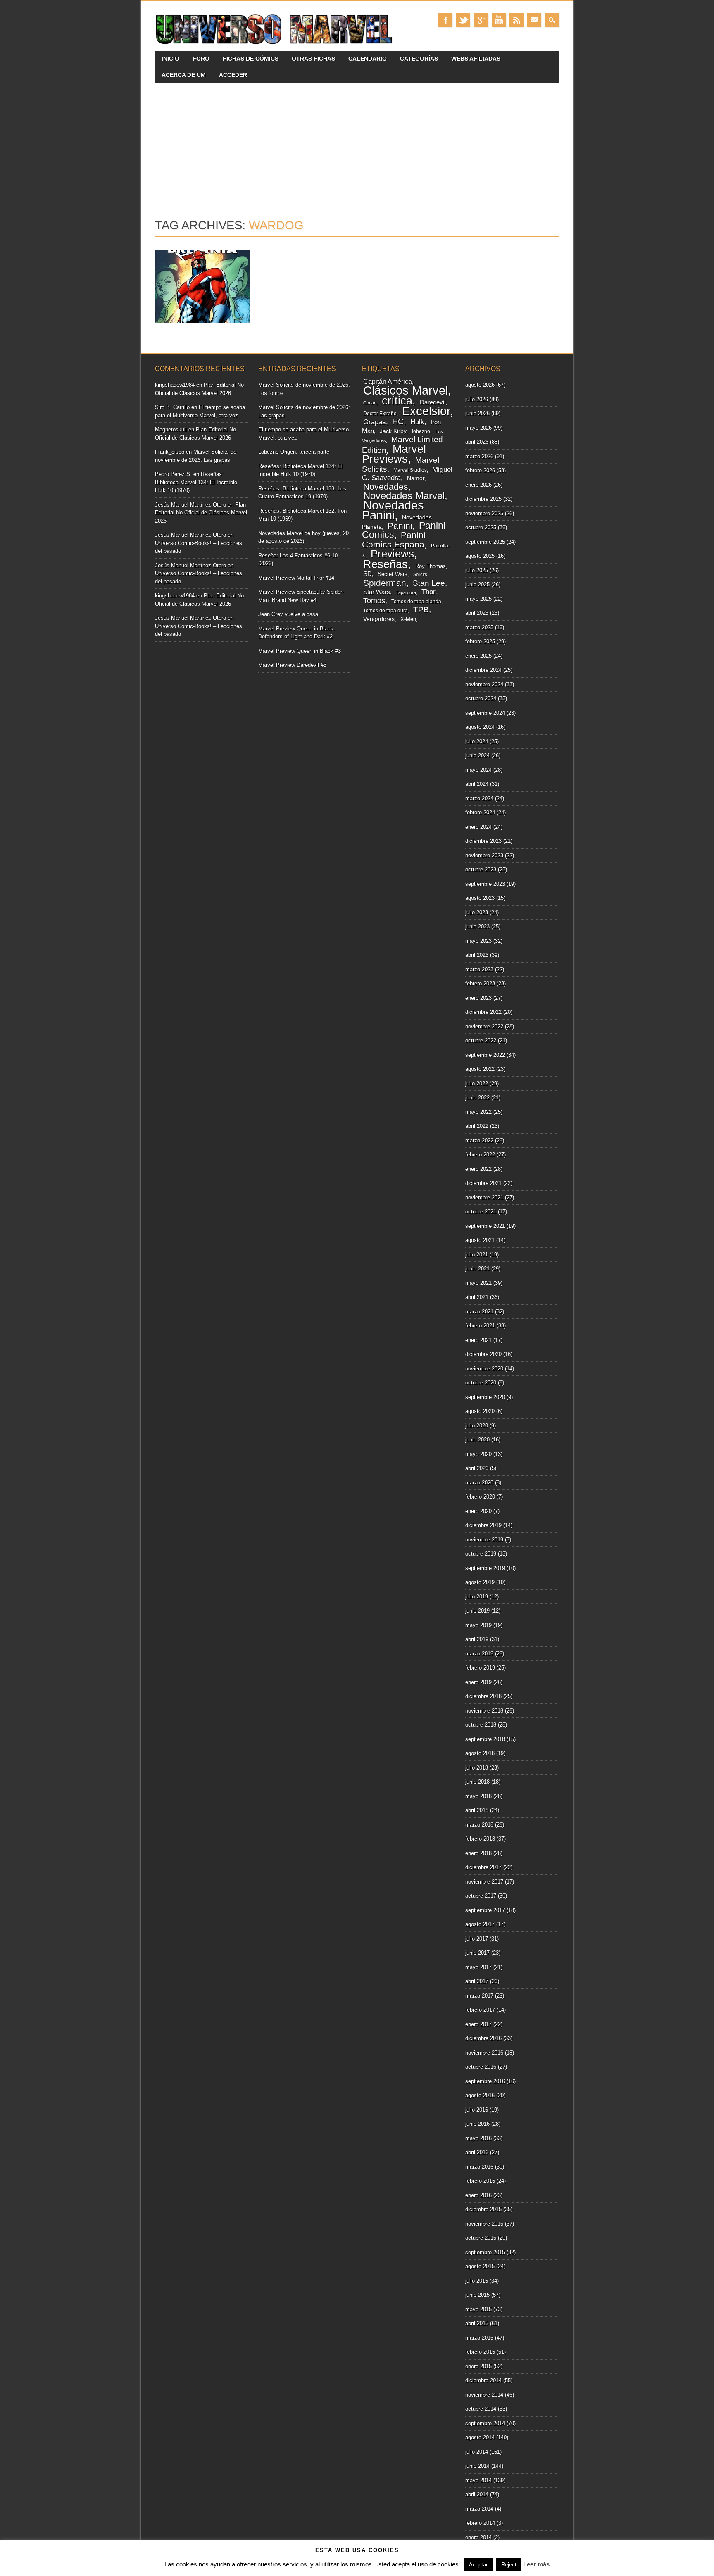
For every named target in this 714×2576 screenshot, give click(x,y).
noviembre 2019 (484, 1540)
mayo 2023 (478, 941)
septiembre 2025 (485, 542)
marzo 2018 (479, 1825)
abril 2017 (477, 1981)
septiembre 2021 (485, 1226)
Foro (201, 59)
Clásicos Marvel (406, 390)
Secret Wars (393, 574)
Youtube (499, 20)
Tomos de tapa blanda (416, 602)
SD (368, 574)
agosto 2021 (480, 1240)
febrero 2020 (480, 1497)
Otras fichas (313, 59)
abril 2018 (477, 1810)
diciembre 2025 (483, 499)
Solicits (420, 574)
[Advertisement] (357, 145)
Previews (392, 554)
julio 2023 (477, 912)
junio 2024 (477, 755)
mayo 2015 (478, 2309)
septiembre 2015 (485, 2252)
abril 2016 (477, 2152)
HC (398, 421)
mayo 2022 (478, 1112)
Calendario (368, 59)
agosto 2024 (480, 727)
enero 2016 (478, 2195)
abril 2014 (477, 2494)
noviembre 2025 (484, 513)
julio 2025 (477, 570)
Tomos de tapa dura (386, 611)
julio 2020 (477, 1426)
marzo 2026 (479, 456)
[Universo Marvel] (276, 44)
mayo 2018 (478, 1796)
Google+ (481, 20)
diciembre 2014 (483, 2380)
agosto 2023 (480, 898)
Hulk (417, 422)
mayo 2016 (478, 2138)
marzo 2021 (479, 1312)
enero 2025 (478, 656)
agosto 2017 (480, 1924)
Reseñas (386, 564)
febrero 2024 (480, 812)
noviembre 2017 (484, 1882)
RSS (516, 20)
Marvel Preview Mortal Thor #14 (296, 578)
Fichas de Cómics (251, 59)
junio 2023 (477, 926)
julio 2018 (477, 1768)
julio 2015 (477, 2281)
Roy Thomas (431, 566)
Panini (400, 526)
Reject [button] (509, 2565)
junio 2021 (477, 1269)
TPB (421, 610)
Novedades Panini (393, 510)
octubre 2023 (481, 869)
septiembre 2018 (485, 1739)
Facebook (445, 20)
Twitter (463, 20)
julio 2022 (477, 1083)
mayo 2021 (478, 1283)
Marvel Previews (394, 454)
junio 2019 (477, 1611)
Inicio (170, 59)
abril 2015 (477, 2323)
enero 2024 (478, 827)
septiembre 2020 (485, 1397)
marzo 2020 (479, 1483)
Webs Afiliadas (476, 59)
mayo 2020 (478, 1454)
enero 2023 (478, 998)
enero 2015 (478, 2366)
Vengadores (379, 619)
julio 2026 (477, 399)
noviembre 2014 (484, 2395)
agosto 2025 (480, 556)
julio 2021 (477, 1255)
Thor (428, 592)
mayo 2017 (478, 1967)
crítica (397, 401)
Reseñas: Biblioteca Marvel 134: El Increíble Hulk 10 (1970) (196, 482)
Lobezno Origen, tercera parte (294, 452)
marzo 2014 (479, 2509)
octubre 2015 (481, 2238)
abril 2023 (477, 955)
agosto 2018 (480, 1753)
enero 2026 (478, 485)
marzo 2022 (479, 1141)
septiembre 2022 (485, 1055)
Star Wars (377, 592)
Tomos (374, 601)
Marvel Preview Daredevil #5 (292, 665)
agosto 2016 (480, 2095)
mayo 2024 (478, 770)
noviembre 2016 (484, 2053)
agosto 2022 (480, 1069)
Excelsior (426, 411)
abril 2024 (477, 784)
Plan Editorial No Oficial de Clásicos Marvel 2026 (201, 513)
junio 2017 (477, 1953)
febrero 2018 (480, 1839)
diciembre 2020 (483, 1354)
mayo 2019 (478, 1625)
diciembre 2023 (483, 841)
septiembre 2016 (485, 2081)
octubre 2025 (481, 527)
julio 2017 (477, 1939)
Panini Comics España (394, 540)
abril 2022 (477, 1126)
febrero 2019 (480, 1668)
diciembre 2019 (483, 1525)
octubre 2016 (481, 2067)
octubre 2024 (481, 698)
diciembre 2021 (483, 1183)
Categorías (419, 59)
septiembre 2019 (485, 1568)
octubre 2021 (481, 1212)
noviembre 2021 (484, 1198)
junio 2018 (477, 1782)
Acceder (233, 75)
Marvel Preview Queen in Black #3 (300, 651)
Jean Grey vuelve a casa (288, 614)
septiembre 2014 (485, 2423)
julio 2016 (477, 2110)
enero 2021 (478, 1340)
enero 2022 (478, 1169)
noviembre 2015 (484, 2224)
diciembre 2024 (483, 670)
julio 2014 (477, 2452)
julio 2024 (477, 741)
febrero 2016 (480, 2181)
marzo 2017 (479, 1996)
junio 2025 (477, 584)
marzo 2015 (479, 2338)
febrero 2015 (480, 2352)
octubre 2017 (481, 1896)
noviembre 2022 (484, 1026)
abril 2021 (477, 1297)
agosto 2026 (480, 385)
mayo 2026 (478, 428)
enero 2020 (478, 1511)
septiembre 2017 (485, 1910)
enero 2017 (478, 2024)
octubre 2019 (481, 1554)
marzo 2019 (479, 1654)
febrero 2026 (480, 470)
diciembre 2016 (483, 2038)
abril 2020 (477, 1468)
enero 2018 (478, 1853)
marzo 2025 (479, 627)
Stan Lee (429, 583)
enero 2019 (478, 1682)
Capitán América (388, 382)
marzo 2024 (479, 798)
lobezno (421, 431)
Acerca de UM (184, 75)
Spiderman (385, 583)
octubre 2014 (481, 2409)
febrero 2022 (480, 1155)
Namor (416, 478)
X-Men (408, 619)
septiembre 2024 (485, 713)
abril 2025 (477, 613)
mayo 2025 (478, 599)
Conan (370, 403)
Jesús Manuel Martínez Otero (190, 505)
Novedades (386, 486)
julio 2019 (477, 1597)
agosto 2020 (480, 1411)
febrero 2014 (480, 2523)
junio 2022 (477, 1098)
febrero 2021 (480, 1326)
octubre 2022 (481, 1041)
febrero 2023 (480, 984)
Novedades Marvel (404, 496)
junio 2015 (477, 2295)
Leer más (536, 2564)
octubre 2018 (481, 1725)
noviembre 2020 (484, 1369)
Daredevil (433, 402)
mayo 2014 (478, 2480)
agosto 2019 (480, 1582)
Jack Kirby (393, 431)
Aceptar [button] (478, 2565)
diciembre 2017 (483, 1867)
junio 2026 (477, 413)
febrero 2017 (480, 2010)
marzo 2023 (479, 969)
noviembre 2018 (484, 1711)
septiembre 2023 (485, 884)
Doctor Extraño (380, 414)
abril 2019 (477, 1639)
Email (534, 20)
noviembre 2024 (484, 684)
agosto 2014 (480, 2437)
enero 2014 (478, 2537)
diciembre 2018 (483, 1696)
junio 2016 (477, 2124)
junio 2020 (477, 1440)
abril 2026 (477, 442)
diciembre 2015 (483, 2209)
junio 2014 (477, 2466)
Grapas (375, 422)
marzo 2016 (479, 2167)
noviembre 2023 (484, 855)
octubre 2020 (481, 1383)
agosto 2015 (480, 2266)
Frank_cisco (170, 452)
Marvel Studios (410, 470)
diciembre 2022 (483, 1012)
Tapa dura (406, 592)
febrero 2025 (480, 641)
